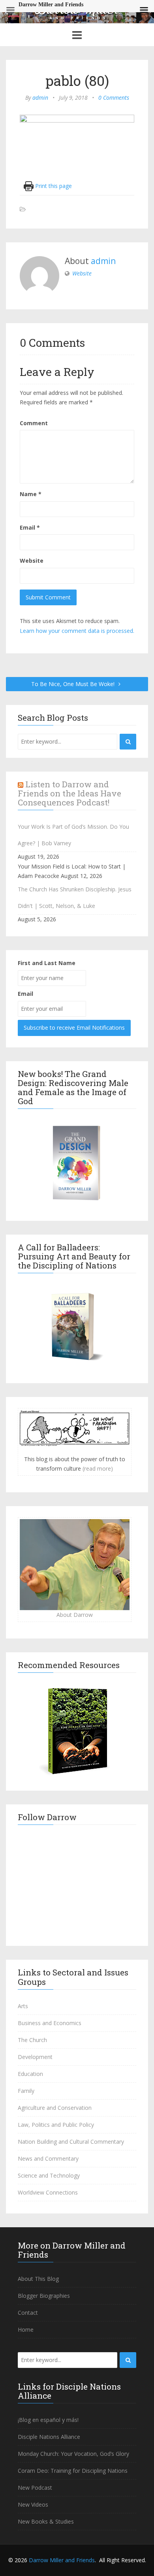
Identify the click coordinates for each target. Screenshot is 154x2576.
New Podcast (35, 2488)
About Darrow (75, 1615)
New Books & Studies (46, 2521)
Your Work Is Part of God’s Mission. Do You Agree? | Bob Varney (73, 835)
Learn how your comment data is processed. (77, 631)
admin (40, 98)
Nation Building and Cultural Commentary (71, 2142)
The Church (32, 2040)
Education (30, 2074)
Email (30, 527)
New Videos (33, 2504)
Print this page (53, 186)
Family (26, 2091)
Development (35, 2057)
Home (26, 2330)
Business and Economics (50, 2023)
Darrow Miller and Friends (62, 2560)
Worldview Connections (48, 2192)
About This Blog (38, 2279)
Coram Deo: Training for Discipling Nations (73, 2471)
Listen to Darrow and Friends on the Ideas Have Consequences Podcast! (69, 793)
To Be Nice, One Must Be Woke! (74, 684)
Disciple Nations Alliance (49, 2437)
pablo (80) (77, 80)
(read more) (98, 1468)
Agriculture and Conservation (55, 2108)
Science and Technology (49, 2175)
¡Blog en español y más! (48, 2420)
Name (31, 494)
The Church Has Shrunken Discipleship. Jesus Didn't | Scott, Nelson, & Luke (75, 897)
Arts (23, 2006)
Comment (34, 423)
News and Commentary (48, 2158)
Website (82, 273)
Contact (28, 2313)
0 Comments (114, 98)
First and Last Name (47, 963)
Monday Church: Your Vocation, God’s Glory (73, 2454)
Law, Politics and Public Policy (56, 2125)
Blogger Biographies (44, 2296)
